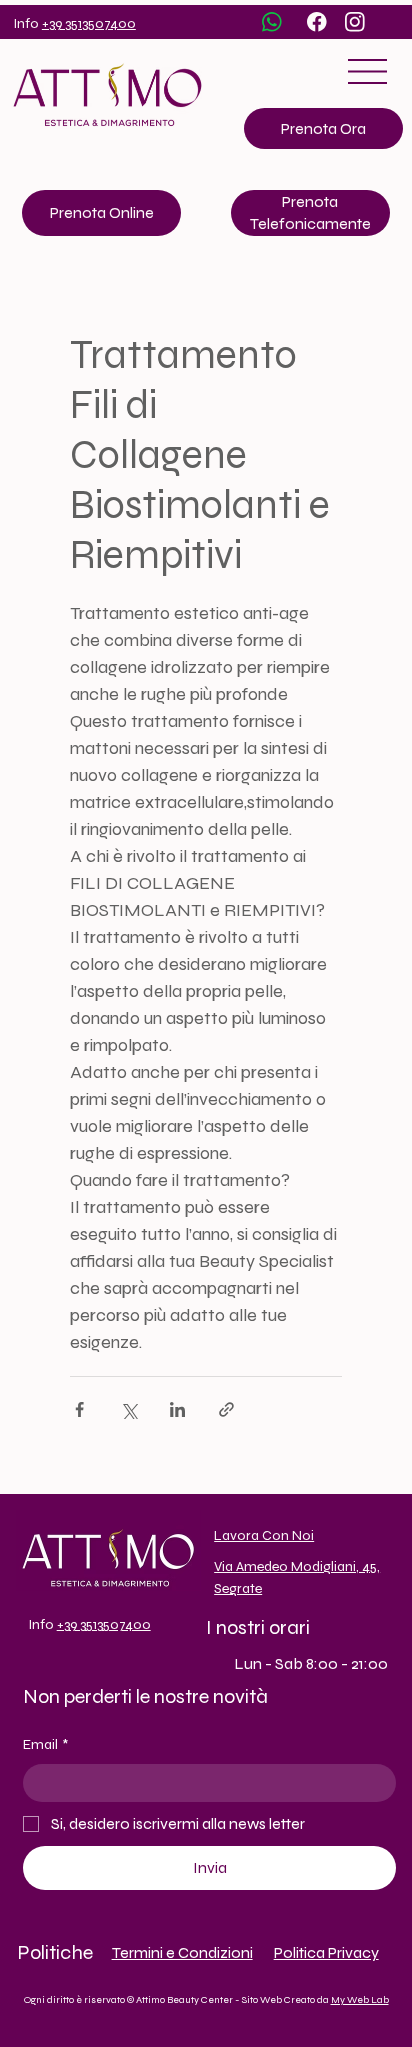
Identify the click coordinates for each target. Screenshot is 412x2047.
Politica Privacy (326, 1952)
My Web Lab (360, 2000)
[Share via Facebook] (79, 1409)
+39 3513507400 (89, 23)
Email (45, 1744)
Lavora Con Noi (264, 1535)
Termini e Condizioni (182, 1952)
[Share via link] (226, 1409)
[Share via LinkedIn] (177, 1409)
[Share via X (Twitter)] (128, 1409)
